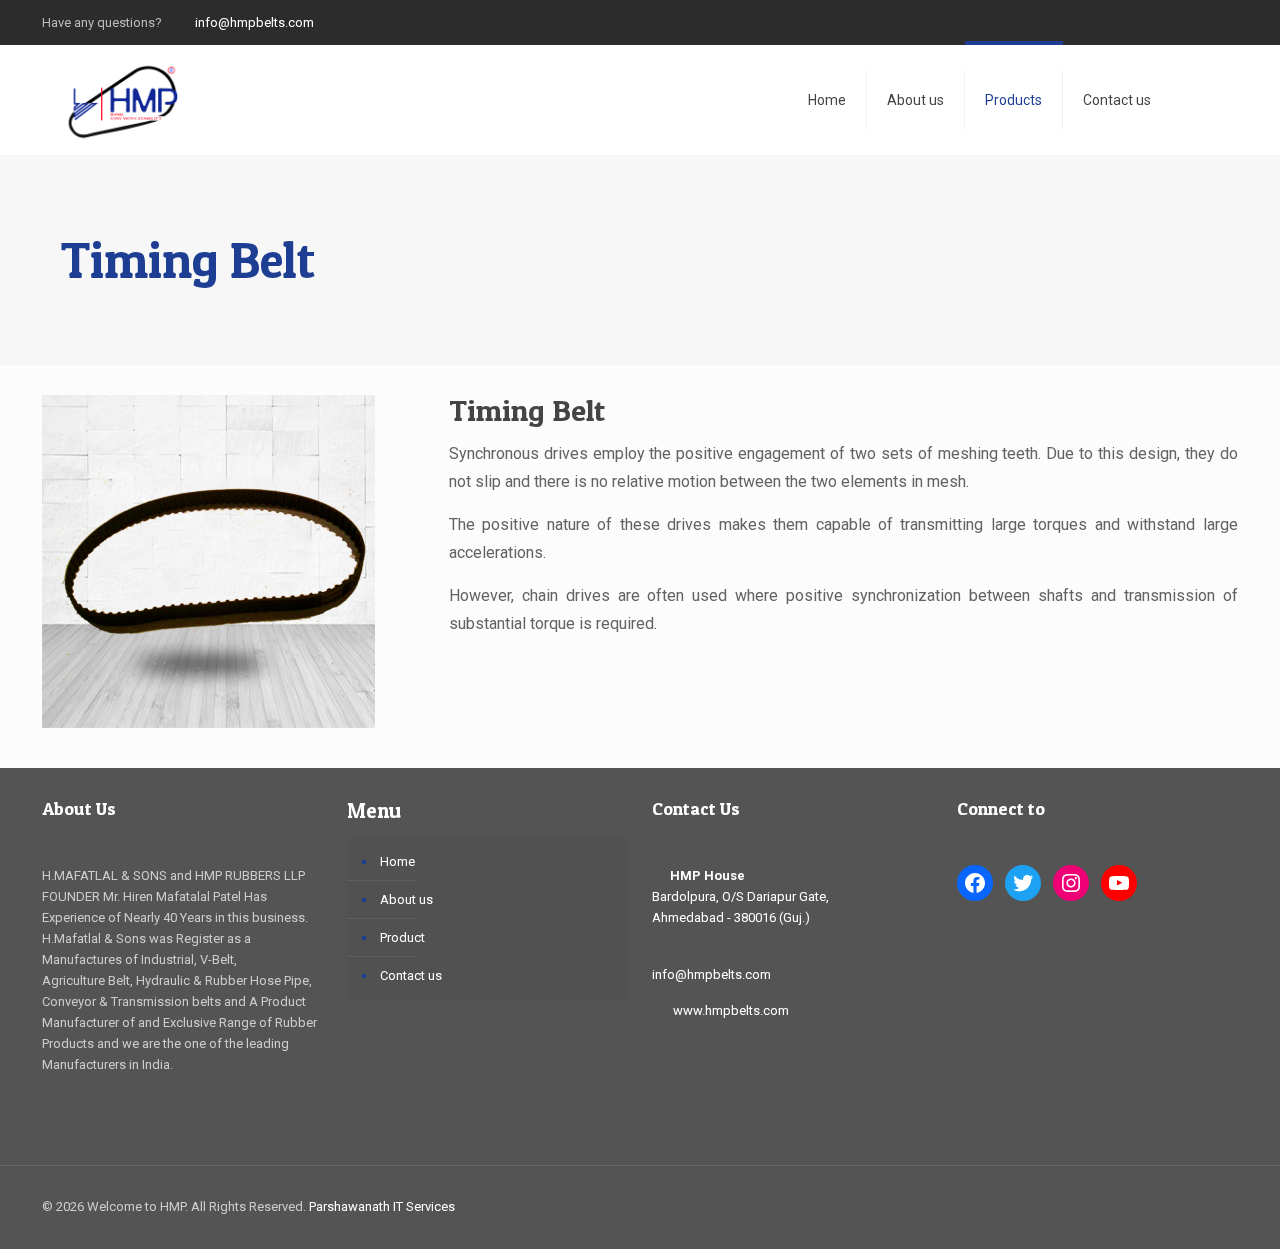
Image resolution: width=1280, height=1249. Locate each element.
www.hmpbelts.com (731, 1010)
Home (397, 861)
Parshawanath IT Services (382, 1206)
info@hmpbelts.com (253, 22)
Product (402, 937)
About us (406, 899)
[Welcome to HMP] (121, 100)
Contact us (411, 975)
